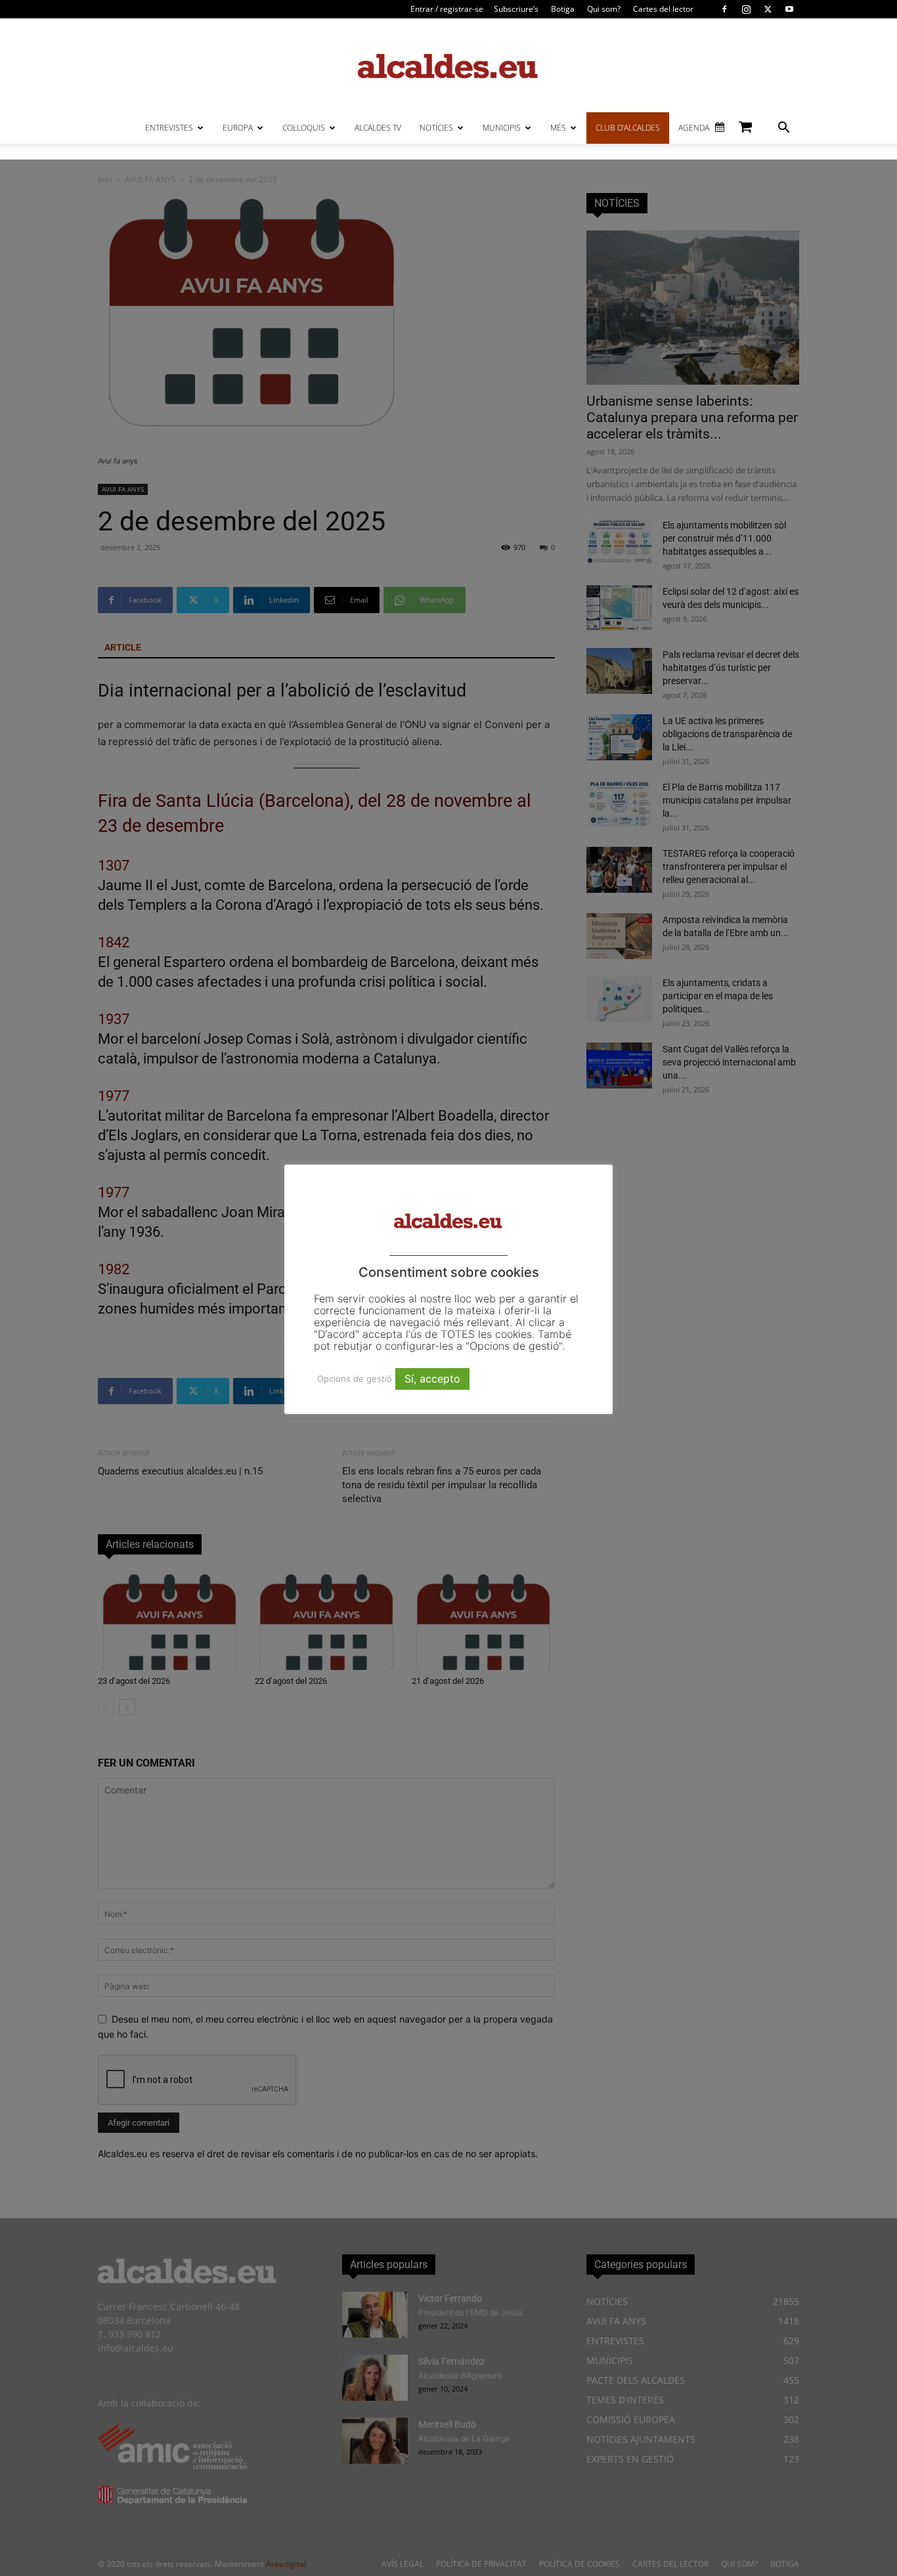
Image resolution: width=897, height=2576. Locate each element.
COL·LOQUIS (304, 128)
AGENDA (694, 128)
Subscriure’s (516, 9)
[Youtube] (789, 9)
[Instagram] (746, 9)
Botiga (563, 9)
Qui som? (604, 9)
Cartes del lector (663, 9)
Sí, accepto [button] (432, 1379)
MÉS (558, 128)
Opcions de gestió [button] (355, 1379)
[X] (768, 9)
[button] (783, 129)
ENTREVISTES (169, 128)
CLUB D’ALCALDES (628, 128)
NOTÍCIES (436, 128)
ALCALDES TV (378, 128)
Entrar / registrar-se (447, 9)
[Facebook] (724, 9)
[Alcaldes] (448, 65)
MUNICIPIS (502, 128)
